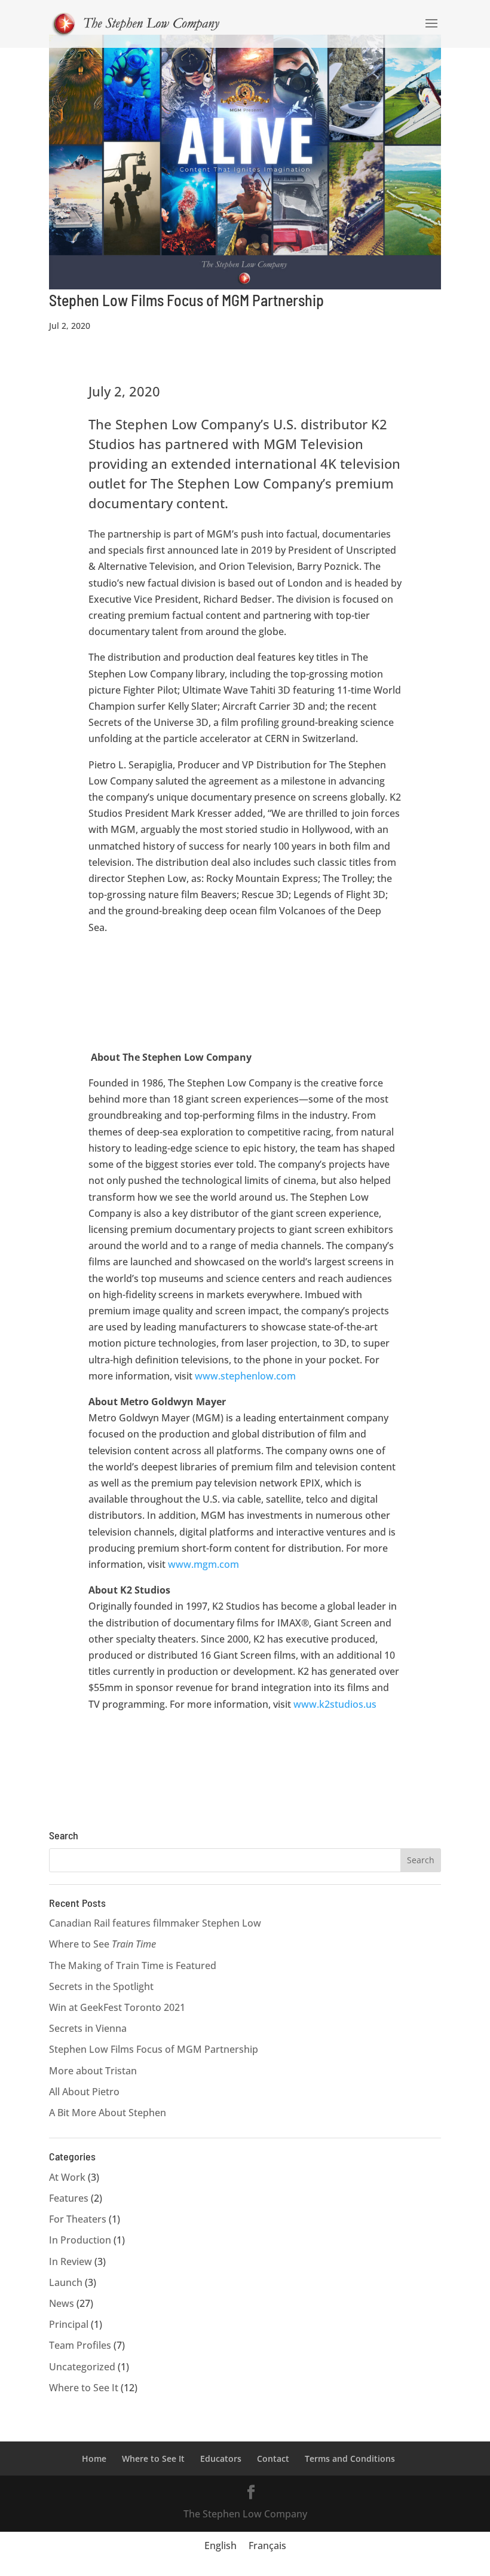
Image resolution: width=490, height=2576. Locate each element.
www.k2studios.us (335, 1704)
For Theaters (78, 2219)
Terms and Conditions (350, 2459)
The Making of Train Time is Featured (133, 1965)
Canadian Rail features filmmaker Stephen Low (155, 1923)
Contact (273, 2459)
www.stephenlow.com (245, 1376)
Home (94, 2459)
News (62, 2303)
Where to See (102, 1944)
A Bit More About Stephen (108, 2113)
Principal (69, 2324)
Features (69, 2198)
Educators (221, 2459)
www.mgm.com (203, 1564)
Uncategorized (82, 2367)
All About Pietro (84, 2092)
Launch (66, 2282)
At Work (67, 2177)
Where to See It (84, 2388)
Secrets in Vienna (88, 2028)
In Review (71, 2261)
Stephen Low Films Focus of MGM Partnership (186, 300)
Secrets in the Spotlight (101, 1986)
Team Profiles (80, 2345)
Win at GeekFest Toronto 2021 (117, 2007)
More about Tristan (93, 2071)
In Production (80, 2240)
